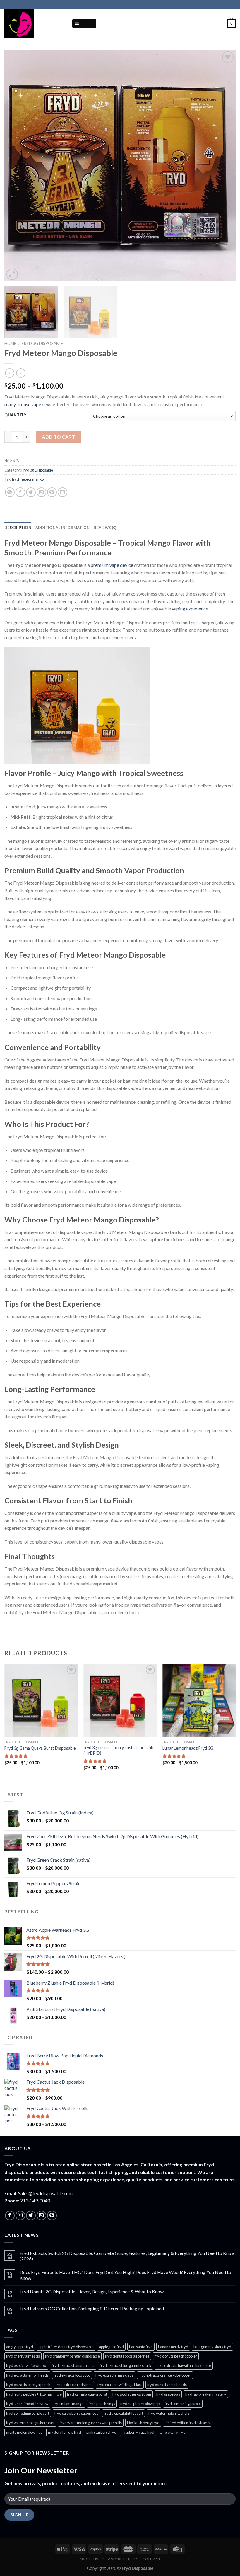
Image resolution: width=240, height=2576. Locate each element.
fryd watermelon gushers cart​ (30, 2423)
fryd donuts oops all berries (127, 2356)
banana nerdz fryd (173, 2347)
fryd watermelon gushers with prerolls (91, 2423)
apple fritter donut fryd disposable (66, 2347)
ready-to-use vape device (30, 404)
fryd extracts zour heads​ (167, 2385)
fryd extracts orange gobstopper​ (165, 2375)
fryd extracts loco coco (72, 2375)
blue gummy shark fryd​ (212, 2347)
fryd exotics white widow (26, 2365)
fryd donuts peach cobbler (176, 2356)
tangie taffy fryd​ (173, 2432)
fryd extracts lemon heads (27, 2375)
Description (18, 528)
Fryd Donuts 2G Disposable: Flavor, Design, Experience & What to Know (92, 2291)
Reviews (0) (105, 528)
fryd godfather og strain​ (132, 2394)
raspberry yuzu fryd (138, 2432)
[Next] (224, 166)
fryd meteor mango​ (28, 479)
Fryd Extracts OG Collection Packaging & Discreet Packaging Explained (92, 2308)
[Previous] (16, 166)
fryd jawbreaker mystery (206, 2394)
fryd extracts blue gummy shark (126, 2365)
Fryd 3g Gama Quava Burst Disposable (40, 1748)
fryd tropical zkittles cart (124, 2413)
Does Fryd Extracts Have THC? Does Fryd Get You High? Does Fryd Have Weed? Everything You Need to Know (125, 2275)
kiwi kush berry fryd (143, 2423)
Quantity (16, 415)
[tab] (18, 528)
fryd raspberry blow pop (140, 2404)
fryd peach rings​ (102, 2404)
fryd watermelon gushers (169, 2413)
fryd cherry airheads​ (23, 2356)
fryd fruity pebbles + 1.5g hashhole (34, 2394)
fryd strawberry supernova (77, 2413)
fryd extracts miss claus (114, 2375)
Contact (152, 2559)
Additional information (63, 528)
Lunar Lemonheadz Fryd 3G (188, 1748)
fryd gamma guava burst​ (87, 2394)
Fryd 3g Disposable (42, 343)
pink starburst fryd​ (101, 2432)
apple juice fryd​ (111, 2347)
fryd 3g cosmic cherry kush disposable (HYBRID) (119, 1750)
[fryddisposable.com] (34, 23)
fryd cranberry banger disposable (72, 2356)
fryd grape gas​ (168, 2394)
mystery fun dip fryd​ (65, 2432)
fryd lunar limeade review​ (27, 2404)
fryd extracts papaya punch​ (28, 2385)
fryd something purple (183, 2404)
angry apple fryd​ (20, 2347)
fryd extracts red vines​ (74, 2385)
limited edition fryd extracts (187, 2423)
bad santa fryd (141, 2347)
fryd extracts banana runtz (73, 2365)
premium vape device (112, 565)
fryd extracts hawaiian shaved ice (184, 2365)
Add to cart (58, 437)
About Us (89, 2559)
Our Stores (113, 2559)
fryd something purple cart (28, 2413)
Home (10, 343)
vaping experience (190, 609)
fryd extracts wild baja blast (120, 2385)
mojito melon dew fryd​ (24, 2432)
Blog (133, 2559)
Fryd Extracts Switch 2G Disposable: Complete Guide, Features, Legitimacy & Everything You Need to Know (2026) (127, 2256)
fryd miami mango (68, 2404)
